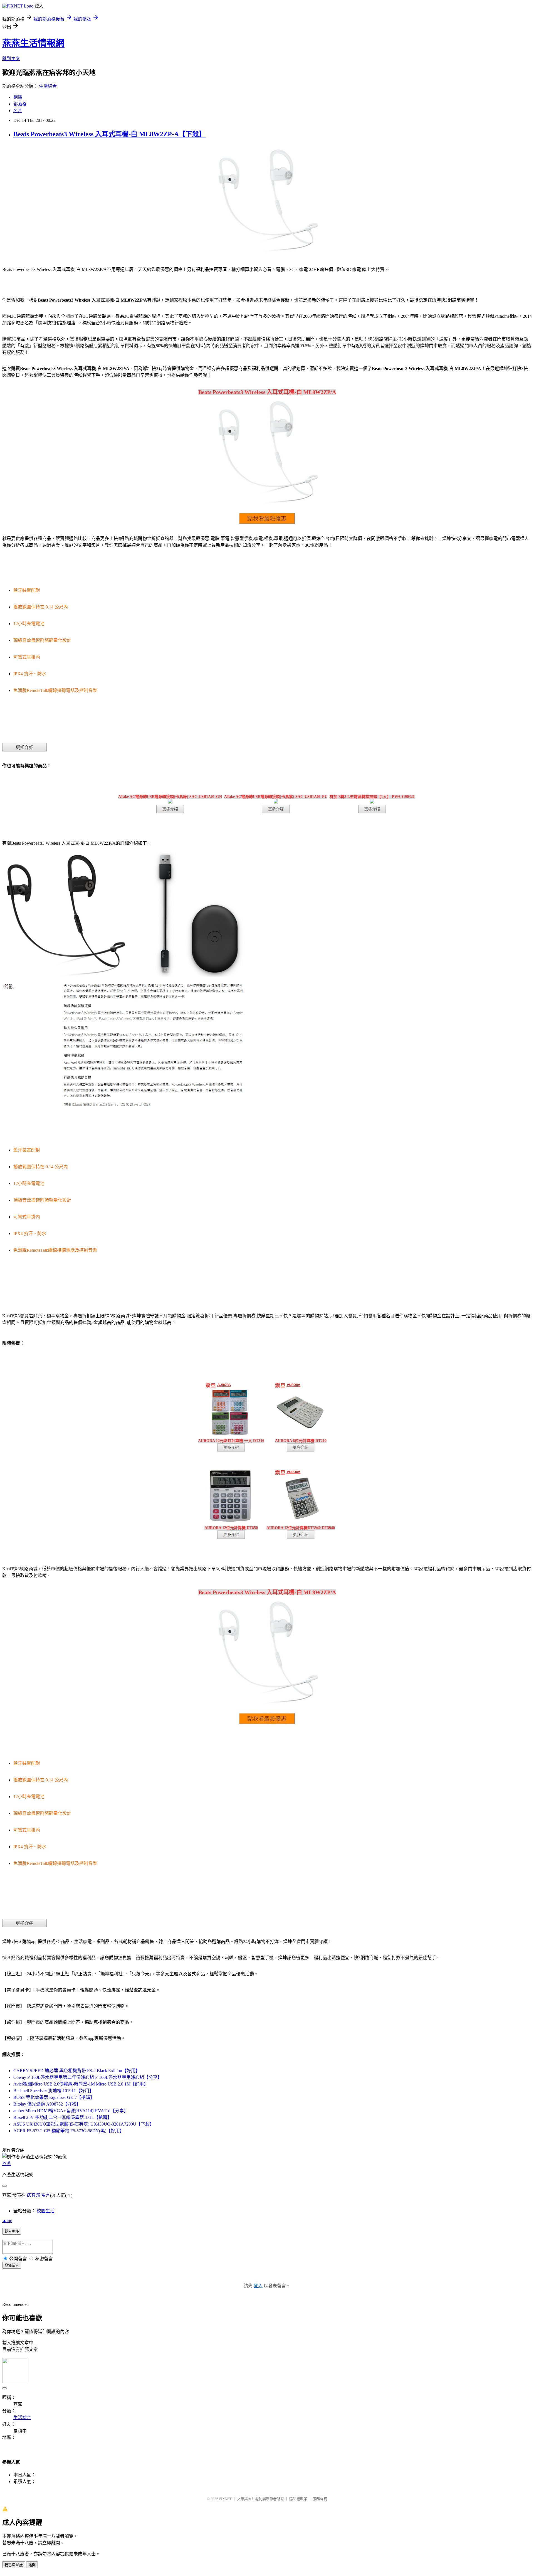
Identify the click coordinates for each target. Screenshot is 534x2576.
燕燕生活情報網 (33, 43)
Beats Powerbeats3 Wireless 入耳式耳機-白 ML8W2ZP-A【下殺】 (109, 134)
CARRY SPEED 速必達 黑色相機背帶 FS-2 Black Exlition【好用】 (77, 2071)
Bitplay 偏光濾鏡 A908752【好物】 (47, 2104)
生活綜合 (48, 86)
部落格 (20, 104)
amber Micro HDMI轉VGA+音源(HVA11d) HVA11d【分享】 (71, 2111)
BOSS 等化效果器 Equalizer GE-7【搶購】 (54, 2097)
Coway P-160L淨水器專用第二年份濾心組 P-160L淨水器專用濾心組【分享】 (88, 2077)
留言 (46, 2195)
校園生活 (46, 2211)
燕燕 (7, 2164)
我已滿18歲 (14, 2565)
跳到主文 (11, 59)
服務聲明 (320, 2499)
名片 (18, 111)
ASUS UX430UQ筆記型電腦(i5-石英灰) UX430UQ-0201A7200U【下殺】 (84, 2124)
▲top (7, 2221)
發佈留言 (12, 2265)
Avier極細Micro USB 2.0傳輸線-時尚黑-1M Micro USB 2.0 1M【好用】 (81, 2084)
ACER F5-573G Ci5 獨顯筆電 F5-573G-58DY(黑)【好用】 (69, 2131)
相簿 (18, 97)
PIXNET (225, 2499)
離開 (32, 2565)
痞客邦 (33, 2195)
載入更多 (12, 2231)
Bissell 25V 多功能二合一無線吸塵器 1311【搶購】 (63, 2117)
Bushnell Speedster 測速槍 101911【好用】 (54, 2091)
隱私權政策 (298, 2499)
